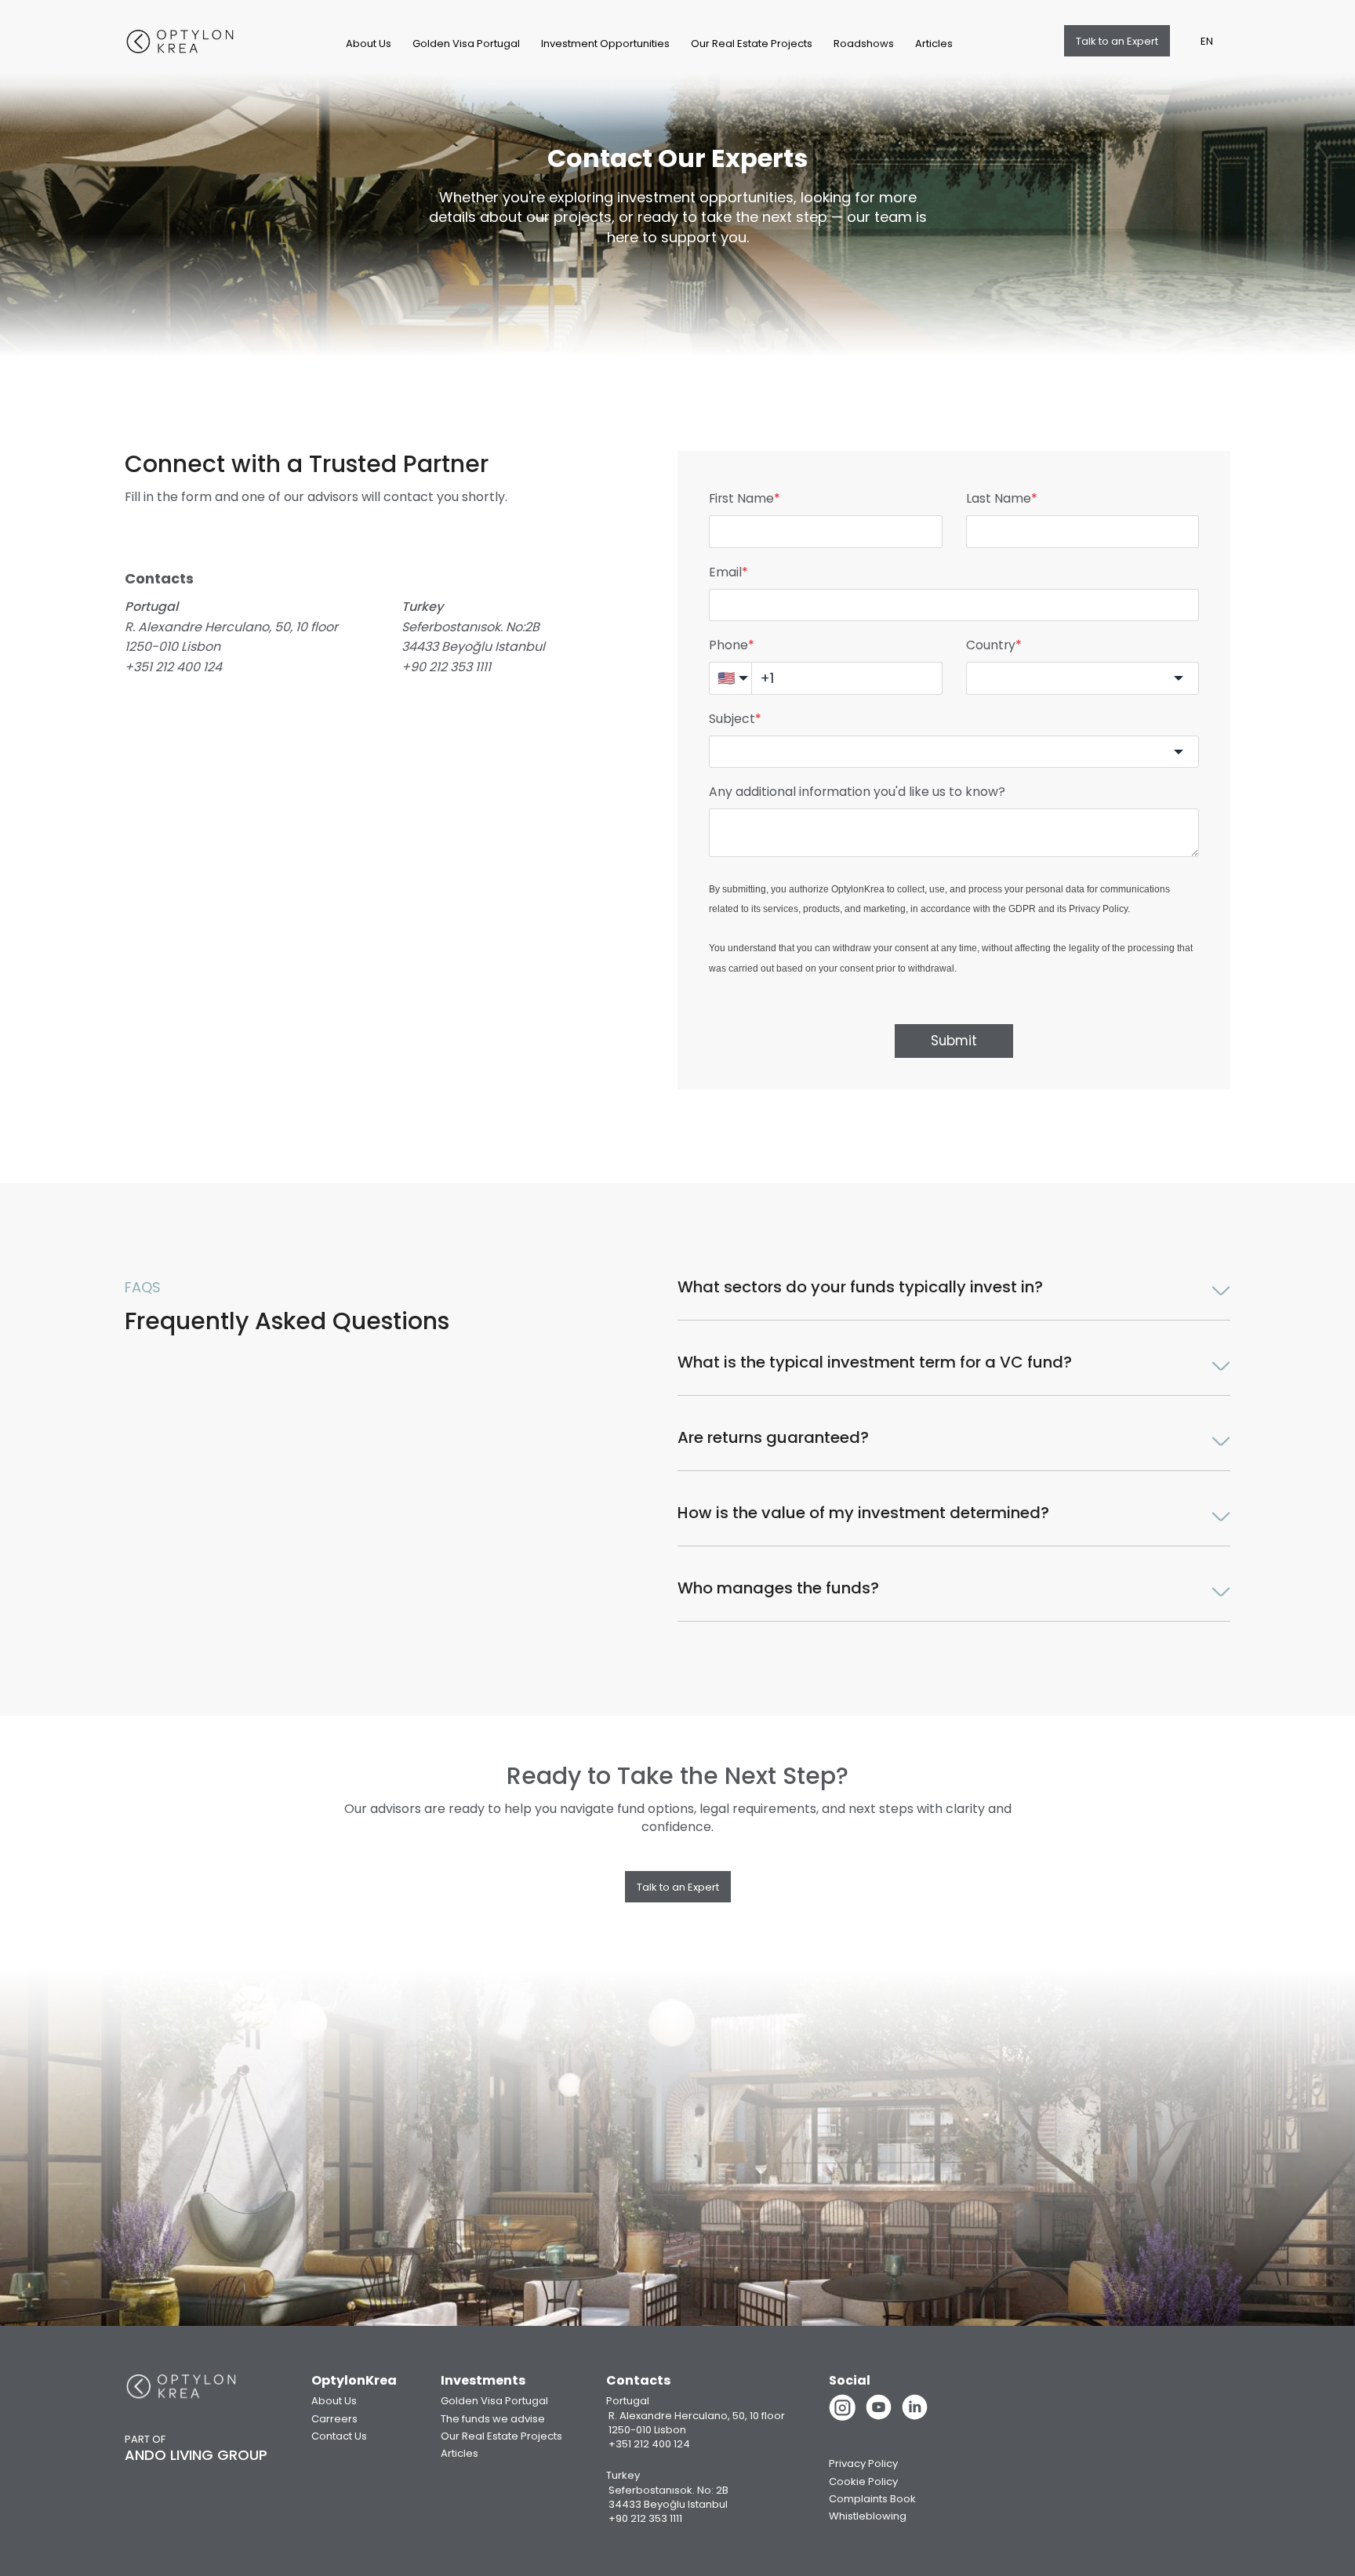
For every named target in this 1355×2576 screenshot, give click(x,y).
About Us (369, 44)
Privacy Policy (1098, 909)
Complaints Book (872, 2499)
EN (1207, 41)
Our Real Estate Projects (752, 44)
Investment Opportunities (605, 44)
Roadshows (864, 44)
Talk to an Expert (1117, 41)
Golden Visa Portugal (466, 44)
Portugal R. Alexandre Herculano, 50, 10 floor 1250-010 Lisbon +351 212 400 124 (696, 2422)
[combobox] (1083, 678)
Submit (954, 1041)
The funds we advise (493, 2419)
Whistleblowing (868, 2516)
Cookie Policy (863, 2482)
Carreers (334, 2419)
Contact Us (339, 2436)
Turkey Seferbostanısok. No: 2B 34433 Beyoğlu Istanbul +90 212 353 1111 (667, 2497)
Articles (934, 44)
